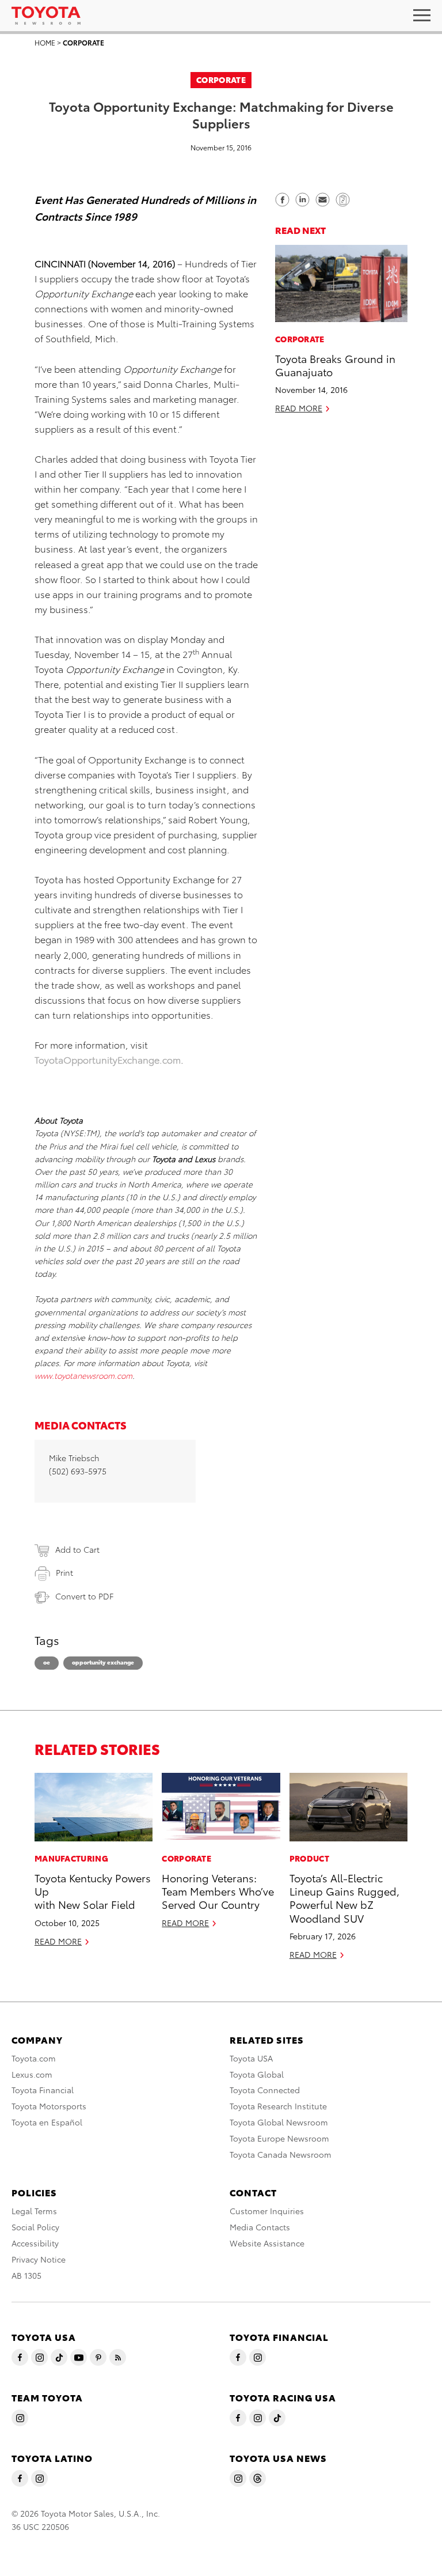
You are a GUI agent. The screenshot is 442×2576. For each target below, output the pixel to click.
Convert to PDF (84, 1596)
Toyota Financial (43, 2090)
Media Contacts (260, 2227)
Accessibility (35, 2243)
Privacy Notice (39, 2259)
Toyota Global (257, 2074)
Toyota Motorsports (49, 2106)
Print (64, 1572)
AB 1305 (26, 2275)
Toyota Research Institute (278, 2106)
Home (45, 42)
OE (47, 1662)
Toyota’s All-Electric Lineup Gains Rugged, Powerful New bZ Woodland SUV (344, 1898)
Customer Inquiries (267, 2211)
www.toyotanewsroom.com (83, 1375)
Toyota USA (251, 2058)
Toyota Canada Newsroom (281, 2154)
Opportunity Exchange (103, 1662)
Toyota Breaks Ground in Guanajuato (335, 365)
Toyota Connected (265, 2090)
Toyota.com (34, 2058)
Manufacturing (71, 1858)
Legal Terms (34, 2211)
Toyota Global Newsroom (279, 2122)
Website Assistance (267, 2243)
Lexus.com (32, 2074)
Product (309, 1858)
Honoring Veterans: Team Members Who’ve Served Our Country (218, 1891)
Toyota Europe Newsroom (279, 2138)
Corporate (83, 42)
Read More (299, 408)
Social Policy (35, 2227)
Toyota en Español (47, 2122)
